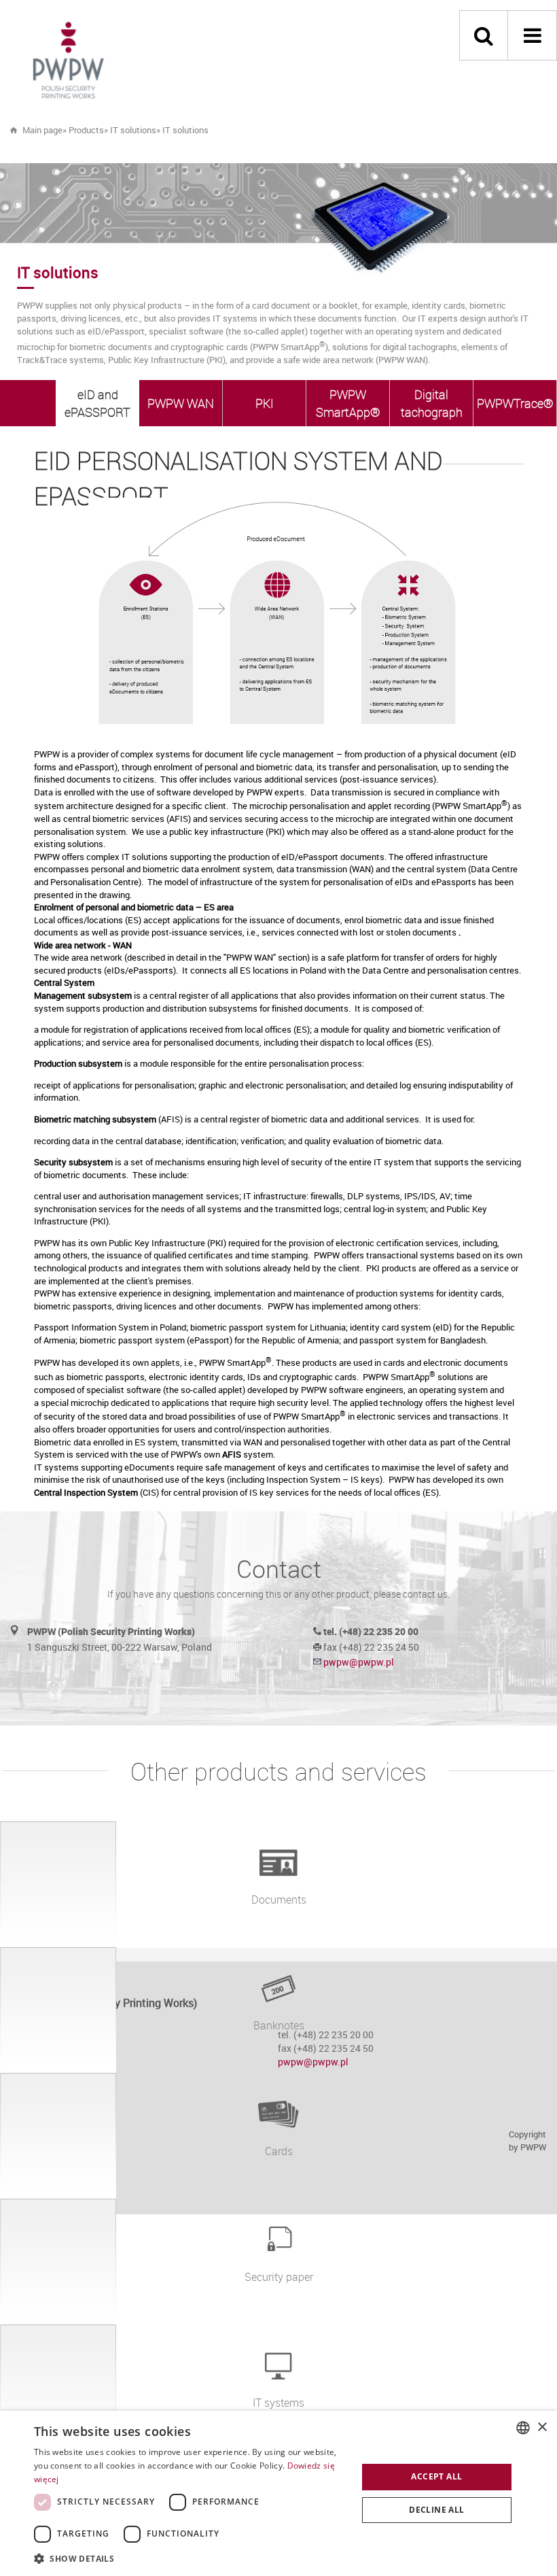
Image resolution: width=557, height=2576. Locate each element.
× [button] (542, 2427)
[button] (191, 2558)
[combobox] (523, 2428)
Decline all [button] (436, 2510)
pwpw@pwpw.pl (359, 1662)
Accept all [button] (436, 2476)
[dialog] (278, 2493)
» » (156, 130)
